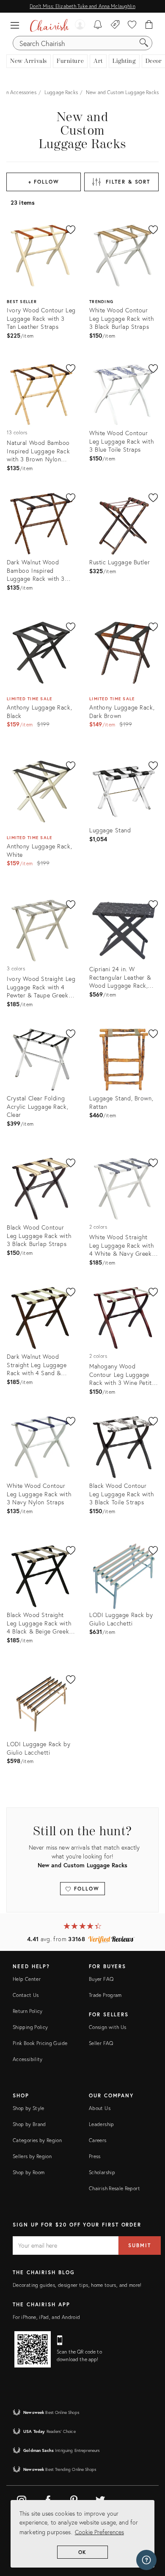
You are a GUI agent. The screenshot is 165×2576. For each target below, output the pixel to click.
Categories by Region (37, 2140)
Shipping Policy (30, 2027)
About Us (100, 2108)
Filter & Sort (128, 182)
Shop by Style (29, 2108)
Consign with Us (107, 2027)
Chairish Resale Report (114, 2188)
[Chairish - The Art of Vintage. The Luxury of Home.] (49, 25)
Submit (140, 2245)
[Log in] (80, 25)
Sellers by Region (32, 2156)
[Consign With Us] (115, 25)
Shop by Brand (29, 2124)
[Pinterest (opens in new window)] (74, 2499)
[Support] (146, 2560)
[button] (17, 25)
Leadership (102, 2124)
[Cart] (149, 25)
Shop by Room (29, 2172)
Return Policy (28, 2011)
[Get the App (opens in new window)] (33, 2349)
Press (95, 2156)
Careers (98, 2140)
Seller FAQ (101, 2043)
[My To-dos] (98, 25)
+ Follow (44, 182)
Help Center (27, 1979)
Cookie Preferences (99, 2532)
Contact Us (26, 1995)
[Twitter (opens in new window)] (100, 2499)
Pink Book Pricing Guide (40, 2043)
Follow (85, 1889)
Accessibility (28, 2059)
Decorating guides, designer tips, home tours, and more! (77, 2285)
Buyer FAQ (101, 1979)
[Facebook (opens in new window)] (48, 2499)
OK (83, 2552)
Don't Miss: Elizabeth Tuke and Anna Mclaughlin (82, 6)
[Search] (144, 43)
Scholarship (102, 2172)
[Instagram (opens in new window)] (22, 2499)
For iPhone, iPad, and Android (46, 2317)
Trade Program (105, 1995)
